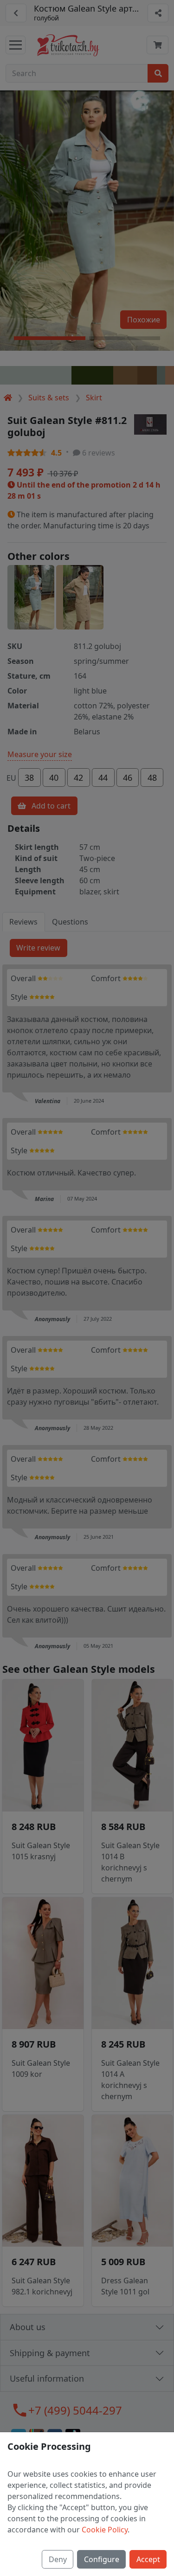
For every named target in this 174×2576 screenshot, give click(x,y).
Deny (58, 2559)
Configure (102, 2559)
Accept (148, 2559)
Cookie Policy (105, 2530)
